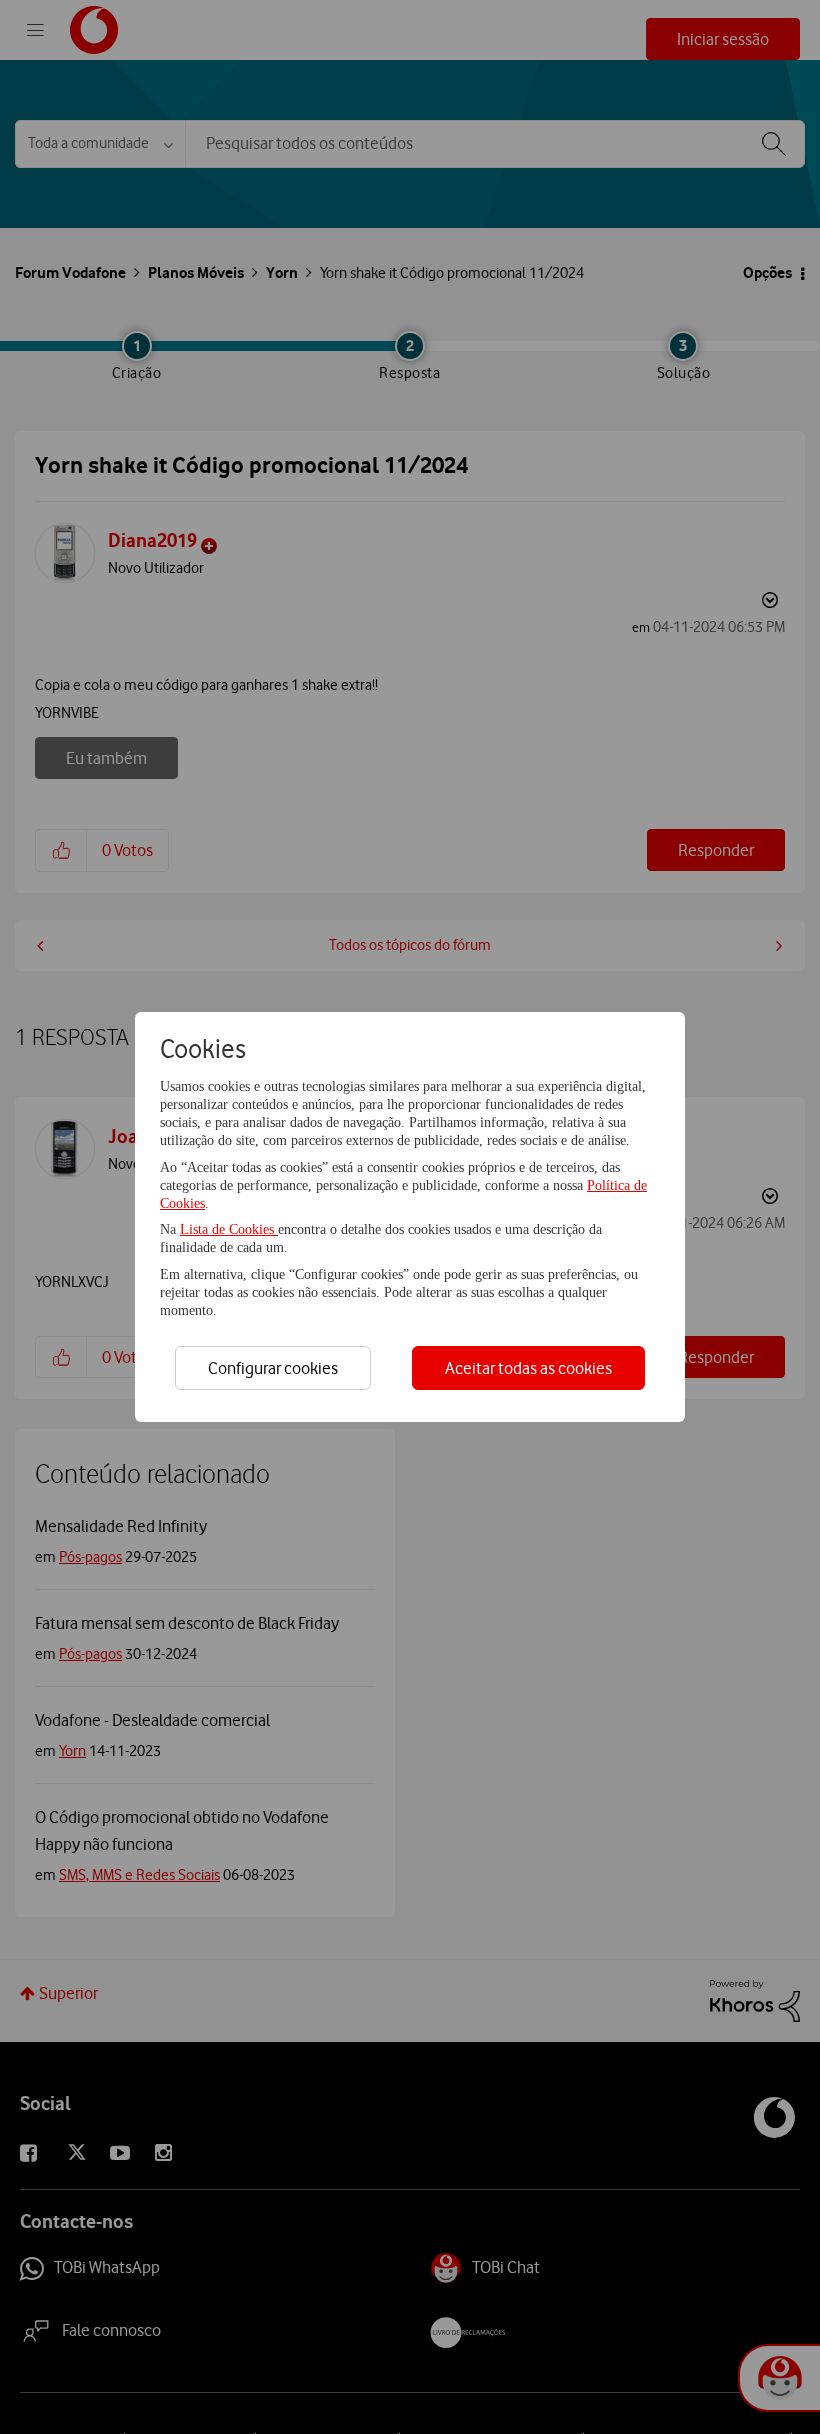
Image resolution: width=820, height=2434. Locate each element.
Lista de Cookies (229, 1229)
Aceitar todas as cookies (528, 1368)
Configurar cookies (273, 1368)
